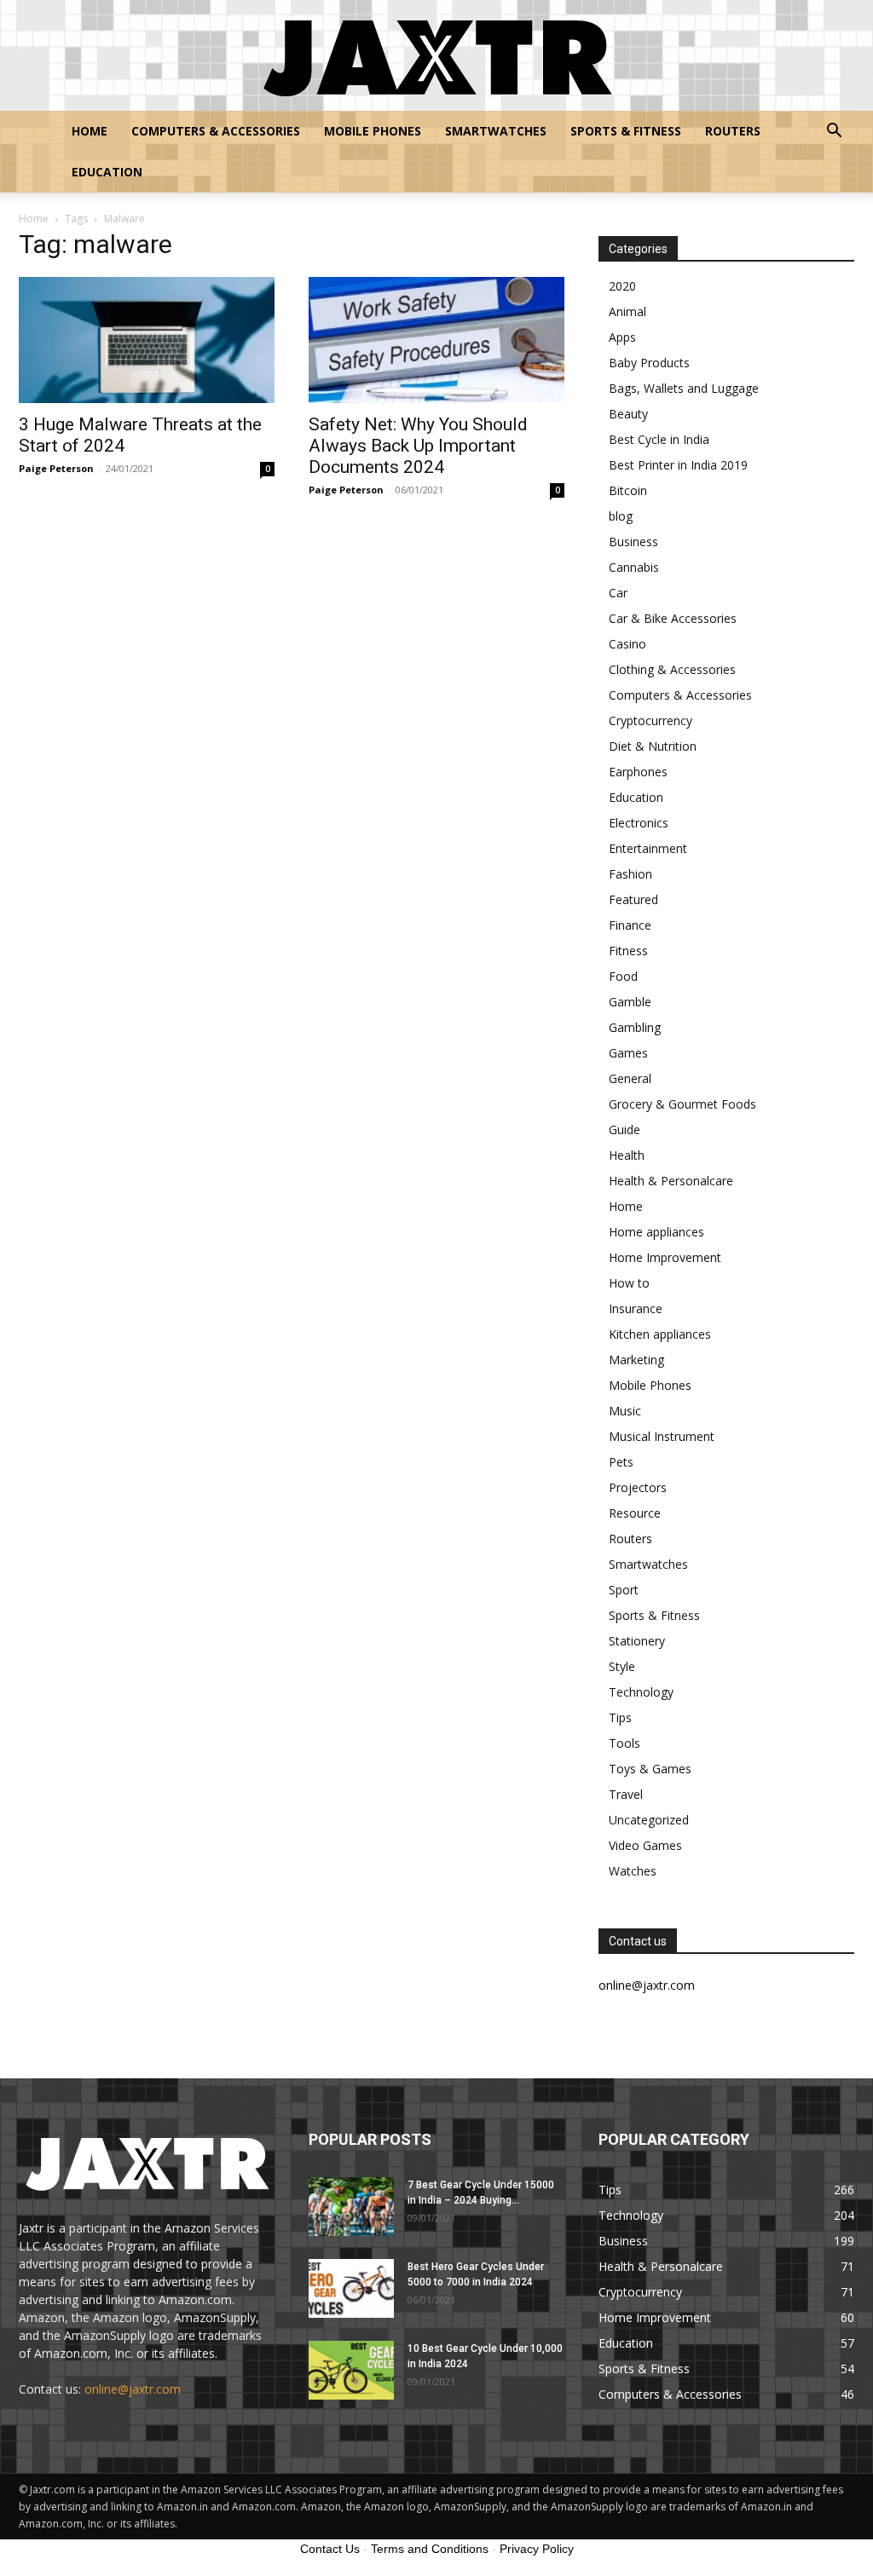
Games (628, 1053)
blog (621, 516)
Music (625, 1411)
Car (618, 593)
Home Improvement (665, 1257)
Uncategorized (649, 1820)
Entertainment (648, 848)
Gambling (635, 1027)
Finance (630, 925)
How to (629, 1283)
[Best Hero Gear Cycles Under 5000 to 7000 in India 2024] (351, 2288)
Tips (620, 1717)
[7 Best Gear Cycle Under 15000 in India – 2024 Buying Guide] (351, 2207)
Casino (627, 644)
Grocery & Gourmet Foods (682, 1104)
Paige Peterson (56, 468)
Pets (621, 1462)
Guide (624, 1130)
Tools (624, 1743)
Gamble (630, 1002)
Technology (641, 1692)
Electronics (639, 823)
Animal (627, 311)
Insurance (636, 1308)
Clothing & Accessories (672, 669)
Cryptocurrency (650, 720)
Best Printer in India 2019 (678, 465)
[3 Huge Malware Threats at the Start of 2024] (147, 340)
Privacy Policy (537, 2549)
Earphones (638, 772)
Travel (626, 1794)
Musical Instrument (662, 1436)
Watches (633, 1871)
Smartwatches (496, 131)
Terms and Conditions (430, 2549)
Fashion (630, 874)
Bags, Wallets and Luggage (684, 388)
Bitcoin (628, 490)
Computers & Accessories (216, 131)
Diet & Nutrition (653, 746)
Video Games (645, 1845)
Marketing (636, 1360)
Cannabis (634, 567)
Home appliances (656, 1232)
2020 (622, 286)
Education (107, 172)
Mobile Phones (373, 131)
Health (627, 1155)
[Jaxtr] (436, 56)
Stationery (637, 1641)
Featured (633, 899)
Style (622, 1666)
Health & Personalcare (671, 1181)
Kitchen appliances (660, 1334)
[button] (834, 133)
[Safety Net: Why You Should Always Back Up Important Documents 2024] (436, 340)
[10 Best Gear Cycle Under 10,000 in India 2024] (351, 2370)
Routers (733, 131)
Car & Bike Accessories (673, 618)
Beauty (628, 414)
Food (623, 976)
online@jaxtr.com (133, 2389)
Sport (624, 1590)
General (630, 1078)
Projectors (638, 1487)
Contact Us (330, 2549)
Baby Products (649, 363)
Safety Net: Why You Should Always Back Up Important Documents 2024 (418, 446)
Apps (622, 337)
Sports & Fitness (626, 131)
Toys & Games (650, 1769)
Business (633, 542)
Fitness (628, 951)
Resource (635, 1513)
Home (90, 131)
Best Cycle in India (659, 439)
